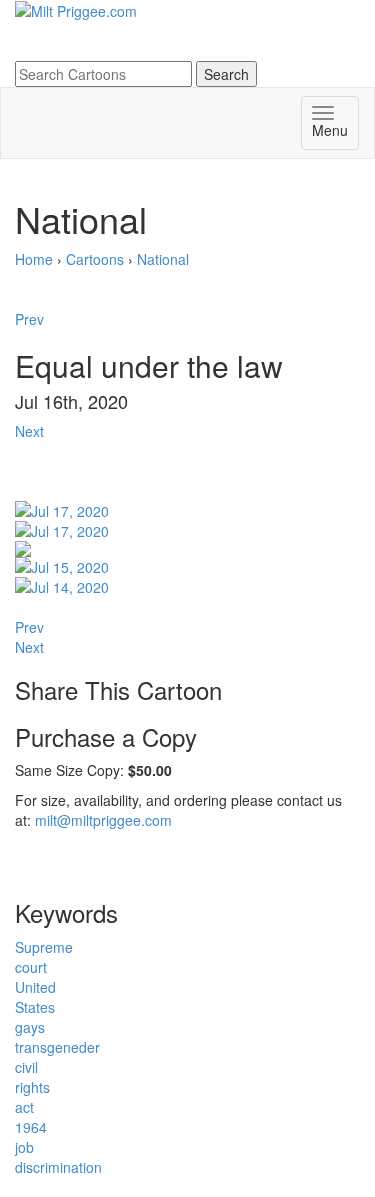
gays (30, 1027)
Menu (330, 130)
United (35, 987)
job (24, 1147)
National (163, 259)
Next (29, 431)
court (31, 967)
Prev (29, 319)
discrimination (58, 1167)
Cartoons (95, 259)
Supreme (44, 947)
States (35, 1007)
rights (32, 1087)
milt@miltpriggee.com (103, 820)
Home (34, 259)
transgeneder (57, 1047)
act (24, 1107)
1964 (31, 1127)
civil (26, 1067)
